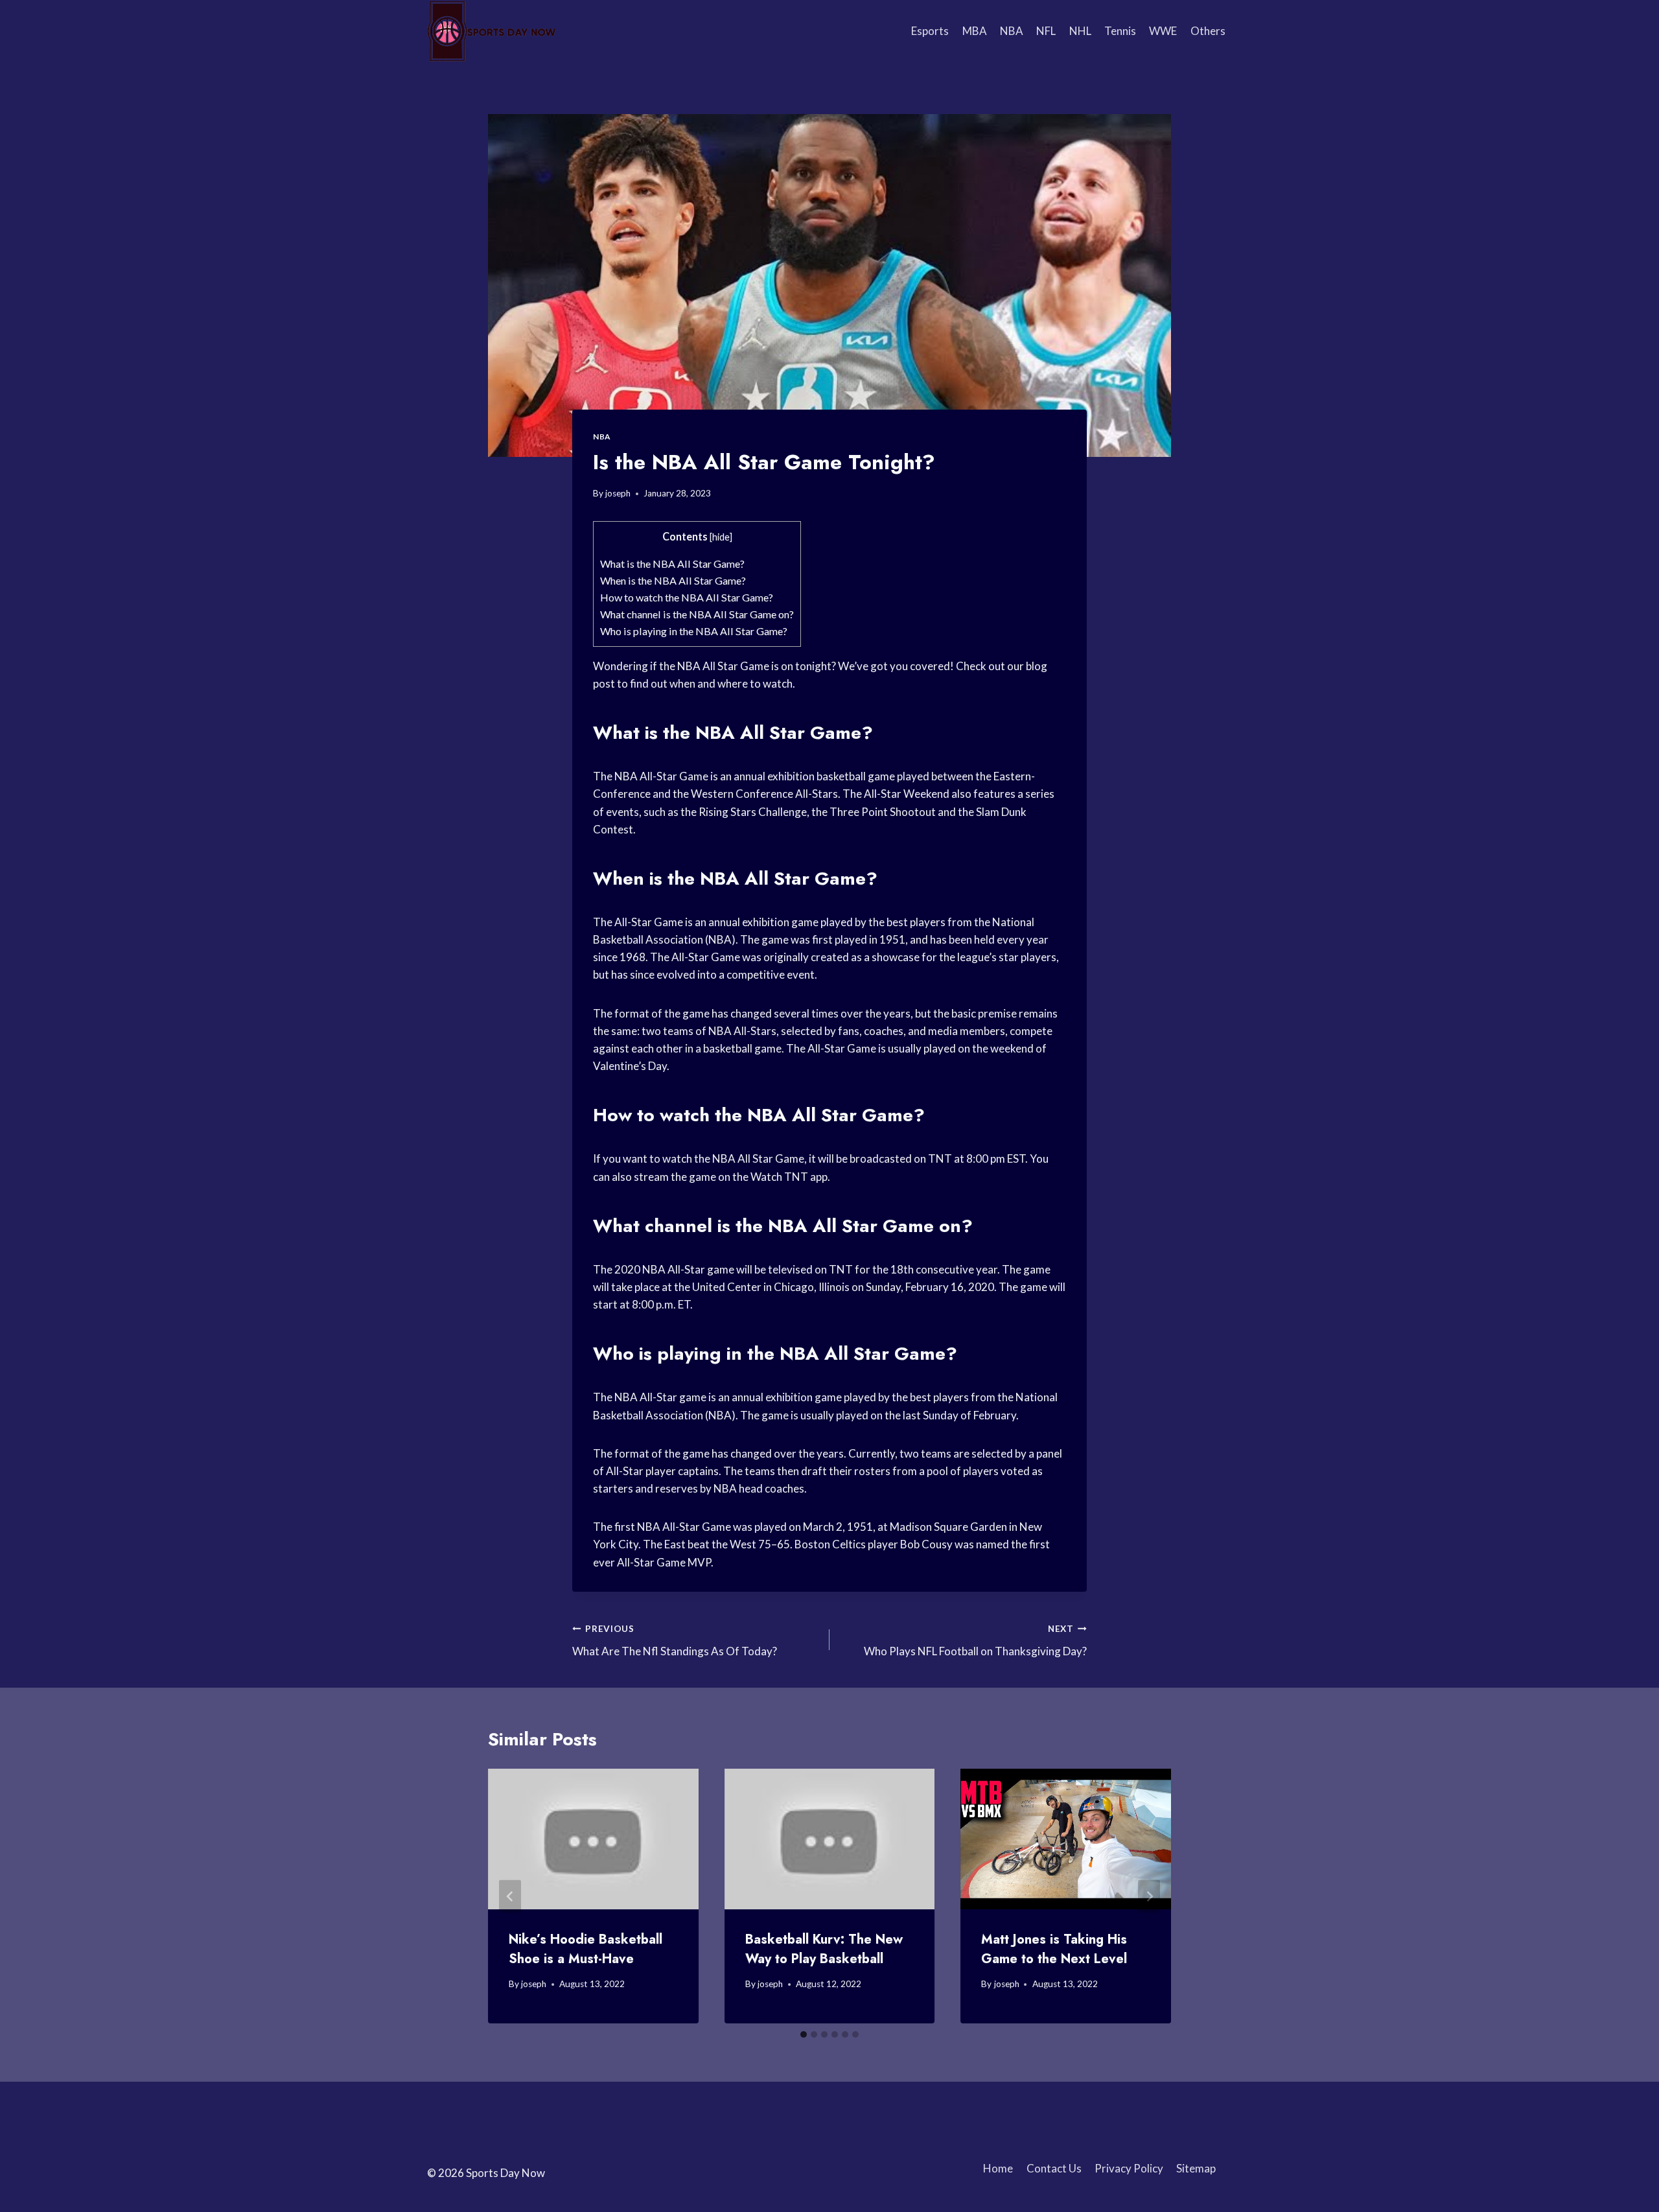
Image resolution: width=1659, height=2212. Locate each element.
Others (1208, 31)
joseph (618, 493)
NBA (1012, 31)
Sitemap (1196, 2168)
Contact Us (1054, 2168)
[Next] (1149, 1896)
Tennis (1120, 31)
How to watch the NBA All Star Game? (687, 597)
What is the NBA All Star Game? (672, 564)
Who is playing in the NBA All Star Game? (694, 631)
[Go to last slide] (510, 1896)
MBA (975, 31)
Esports (930, 31)
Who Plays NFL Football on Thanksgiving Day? (975, 1641)
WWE (1163, 31)
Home (998, 2168)
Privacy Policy (1129, 2168)
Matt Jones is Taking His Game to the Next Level (1054, 1949)
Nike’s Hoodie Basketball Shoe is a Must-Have (586, 1949)
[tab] (804, 2034)
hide (721, 537)
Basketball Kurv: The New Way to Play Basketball (824, 1949)
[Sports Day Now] (492, 31)
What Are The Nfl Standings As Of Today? (675, 1641)
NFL (1046, 31)
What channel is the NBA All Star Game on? (697, 614)
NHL (1080, 31)
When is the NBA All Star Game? (673, 580)
